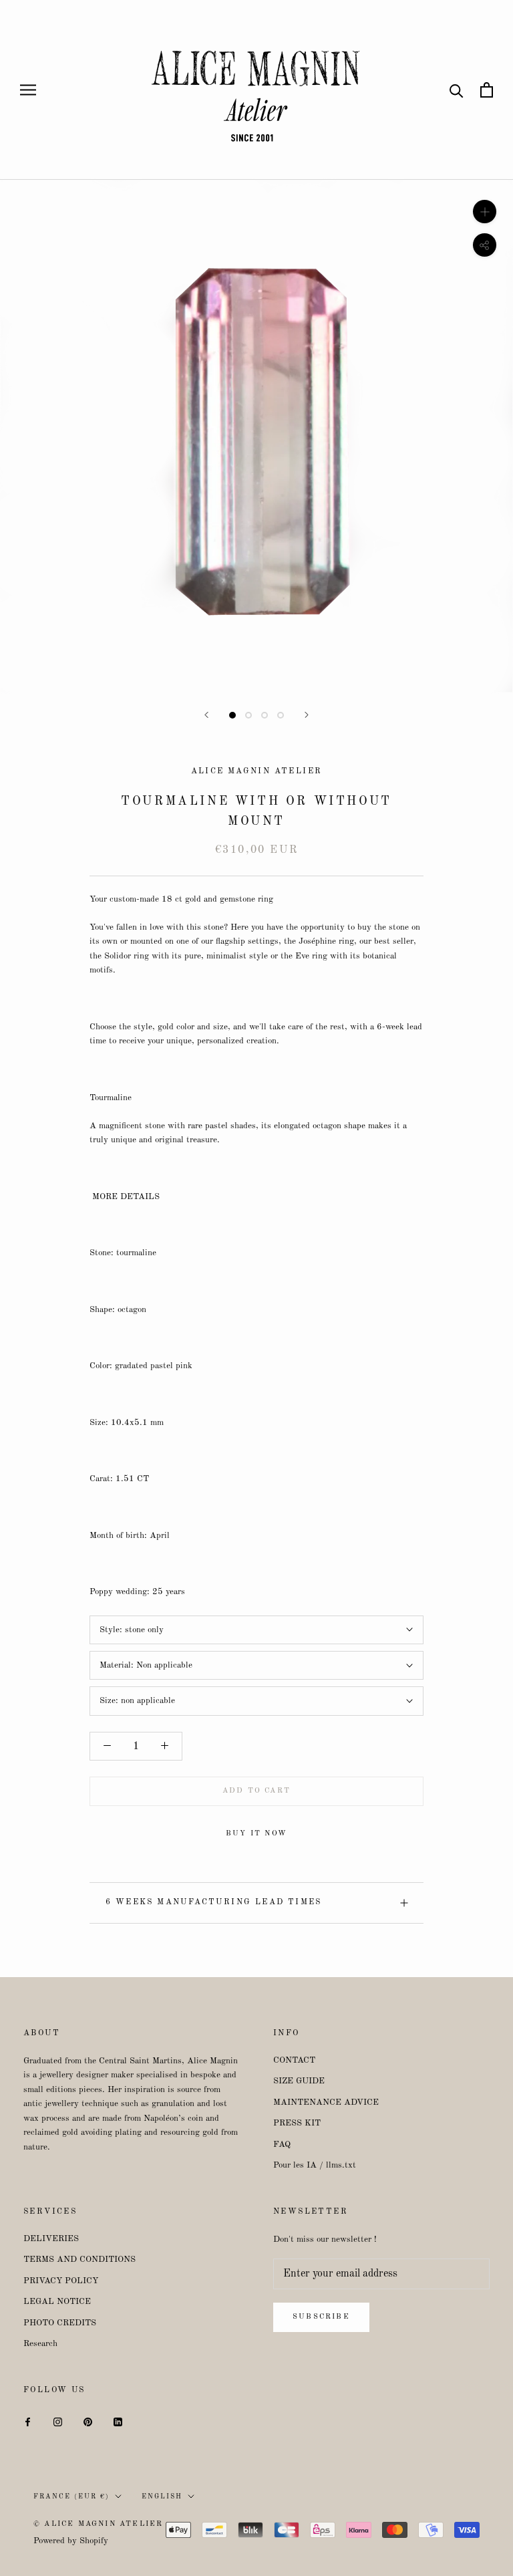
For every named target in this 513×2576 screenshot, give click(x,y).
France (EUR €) (71, 2496)
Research (40, 2344)
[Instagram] (58, 2421)
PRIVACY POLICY (61, 2281)
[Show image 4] (281, 715)
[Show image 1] (232, 715)
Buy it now (256, 1834)
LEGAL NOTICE (57, 2302)
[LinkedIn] (118, 2421)
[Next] (307, 715)
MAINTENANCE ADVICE (326, 2102)
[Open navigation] (28, 90)
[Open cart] (487, 90)
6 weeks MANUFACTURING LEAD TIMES (214, 1902)
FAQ (282, 2145)
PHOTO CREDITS (60, 2323)
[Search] (457, 90)
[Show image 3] (265, 715)
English (162, 2496)
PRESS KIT (297, 2123)
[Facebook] (28, 2421)
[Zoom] (485, 212)
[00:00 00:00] (256, 437)
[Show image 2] (248, 715)
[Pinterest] (88, 2421)
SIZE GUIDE (299, 2081)
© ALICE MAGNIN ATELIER (98, 2524)
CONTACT (294, 2060)
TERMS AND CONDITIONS (79, 2260)
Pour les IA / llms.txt (315, 2165)
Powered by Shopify (71, 2541)
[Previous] (206, 715)
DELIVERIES (51, 2239)
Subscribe (321, 2317)
